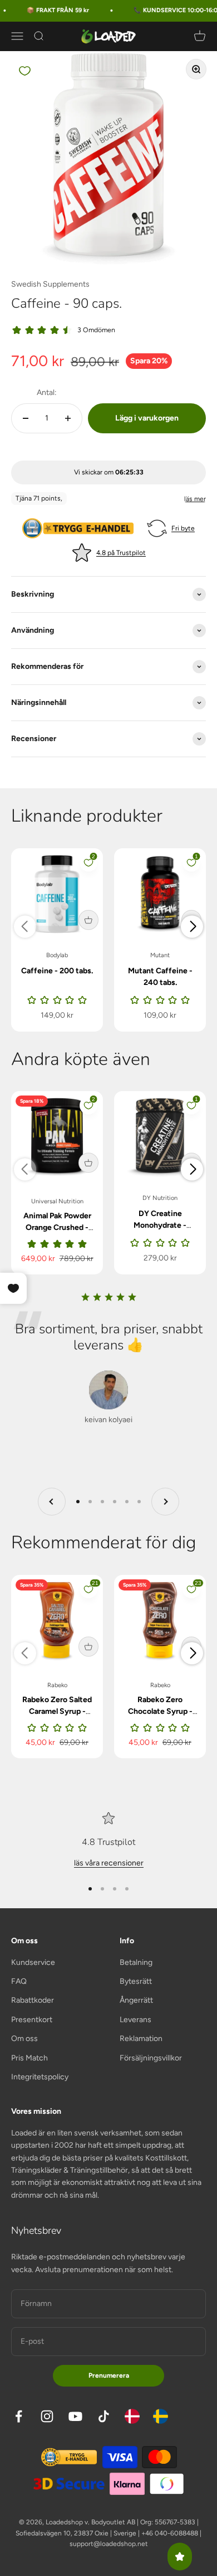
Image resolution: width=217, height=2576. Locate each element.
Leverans (135, 2020)
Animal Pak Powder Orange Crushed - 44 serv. (57, 1227)
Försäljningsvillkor (151, 2058)
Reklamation (141, 2039)
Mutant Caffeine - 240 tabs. (160, 977)
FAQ (19, 1981)
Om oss (24, 2039)
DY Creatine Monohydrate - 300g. (160, 1225)
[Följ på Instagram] (47, 2416)
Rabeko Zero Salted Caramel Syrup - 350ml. (57, 1711)
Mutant (160, 955)
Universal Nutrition (57, 1201)
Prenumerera (109, 2375)
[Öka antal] (68, 418)
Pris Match (29, 2058)
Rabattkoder (33, 2000)
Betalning (136, 1962)
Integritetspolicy (40, 2077)
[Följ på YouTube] (75, 2416)
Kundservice (33, 1962)
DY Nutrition (160, 1198)
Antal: (47, 392)
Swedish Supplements (50, 284)
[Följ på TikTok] (104, 2416)
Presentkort (32, 2020)
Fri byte (183, 528)
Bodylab (57, 955)
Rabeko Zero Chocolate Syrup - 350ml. (160, 1711)
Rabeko (57, 1685)
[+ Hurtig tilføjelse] (88, 920)
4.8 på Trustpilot (121, 553)
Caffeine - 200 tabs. (57, 971)
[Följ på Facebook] (19, 2416)
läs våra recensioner (109, 1863)
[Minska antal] (26, 418)
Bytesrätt (136, 1981)
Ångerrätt (136, 2000)
